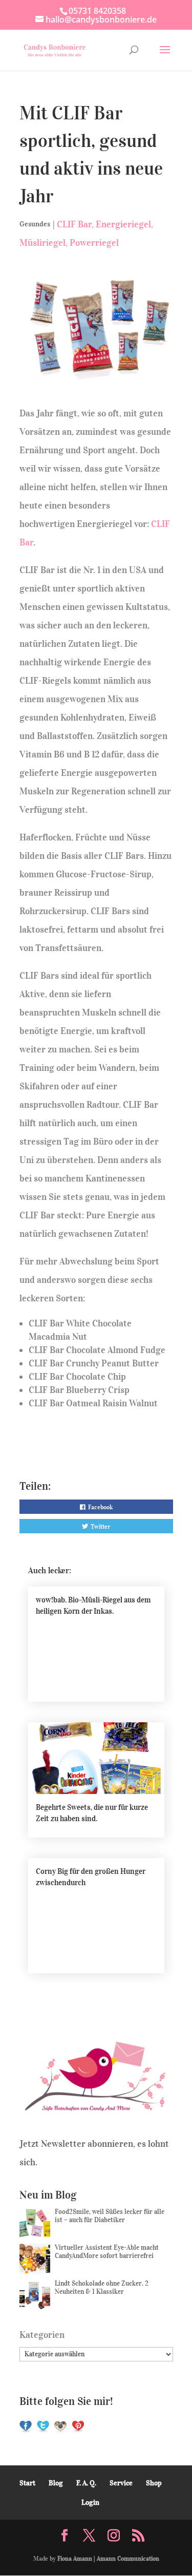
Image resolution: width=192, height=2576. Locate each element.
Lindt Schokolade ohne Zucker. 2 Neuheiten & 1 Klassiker (102, 2287)
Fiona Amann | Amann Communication (108, 2558)
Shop (154, 2483)
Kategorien (42, 2335)
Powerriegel (94, 243)
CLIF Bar (74, 224)
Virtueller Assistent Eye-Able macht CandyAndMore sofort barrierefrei (107, 2252)
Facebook (100, 1507)
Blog (56, 2483)
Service (121, 2483)
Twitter (100, 1526)
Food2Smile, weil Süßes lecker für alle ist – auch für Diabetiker (110, 2216)
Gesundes (35, 224)
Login (90, 2503)
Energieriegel (123, 224)
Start (27, 2483)
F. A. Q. (86, 2483)
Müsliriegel (42, 243)
